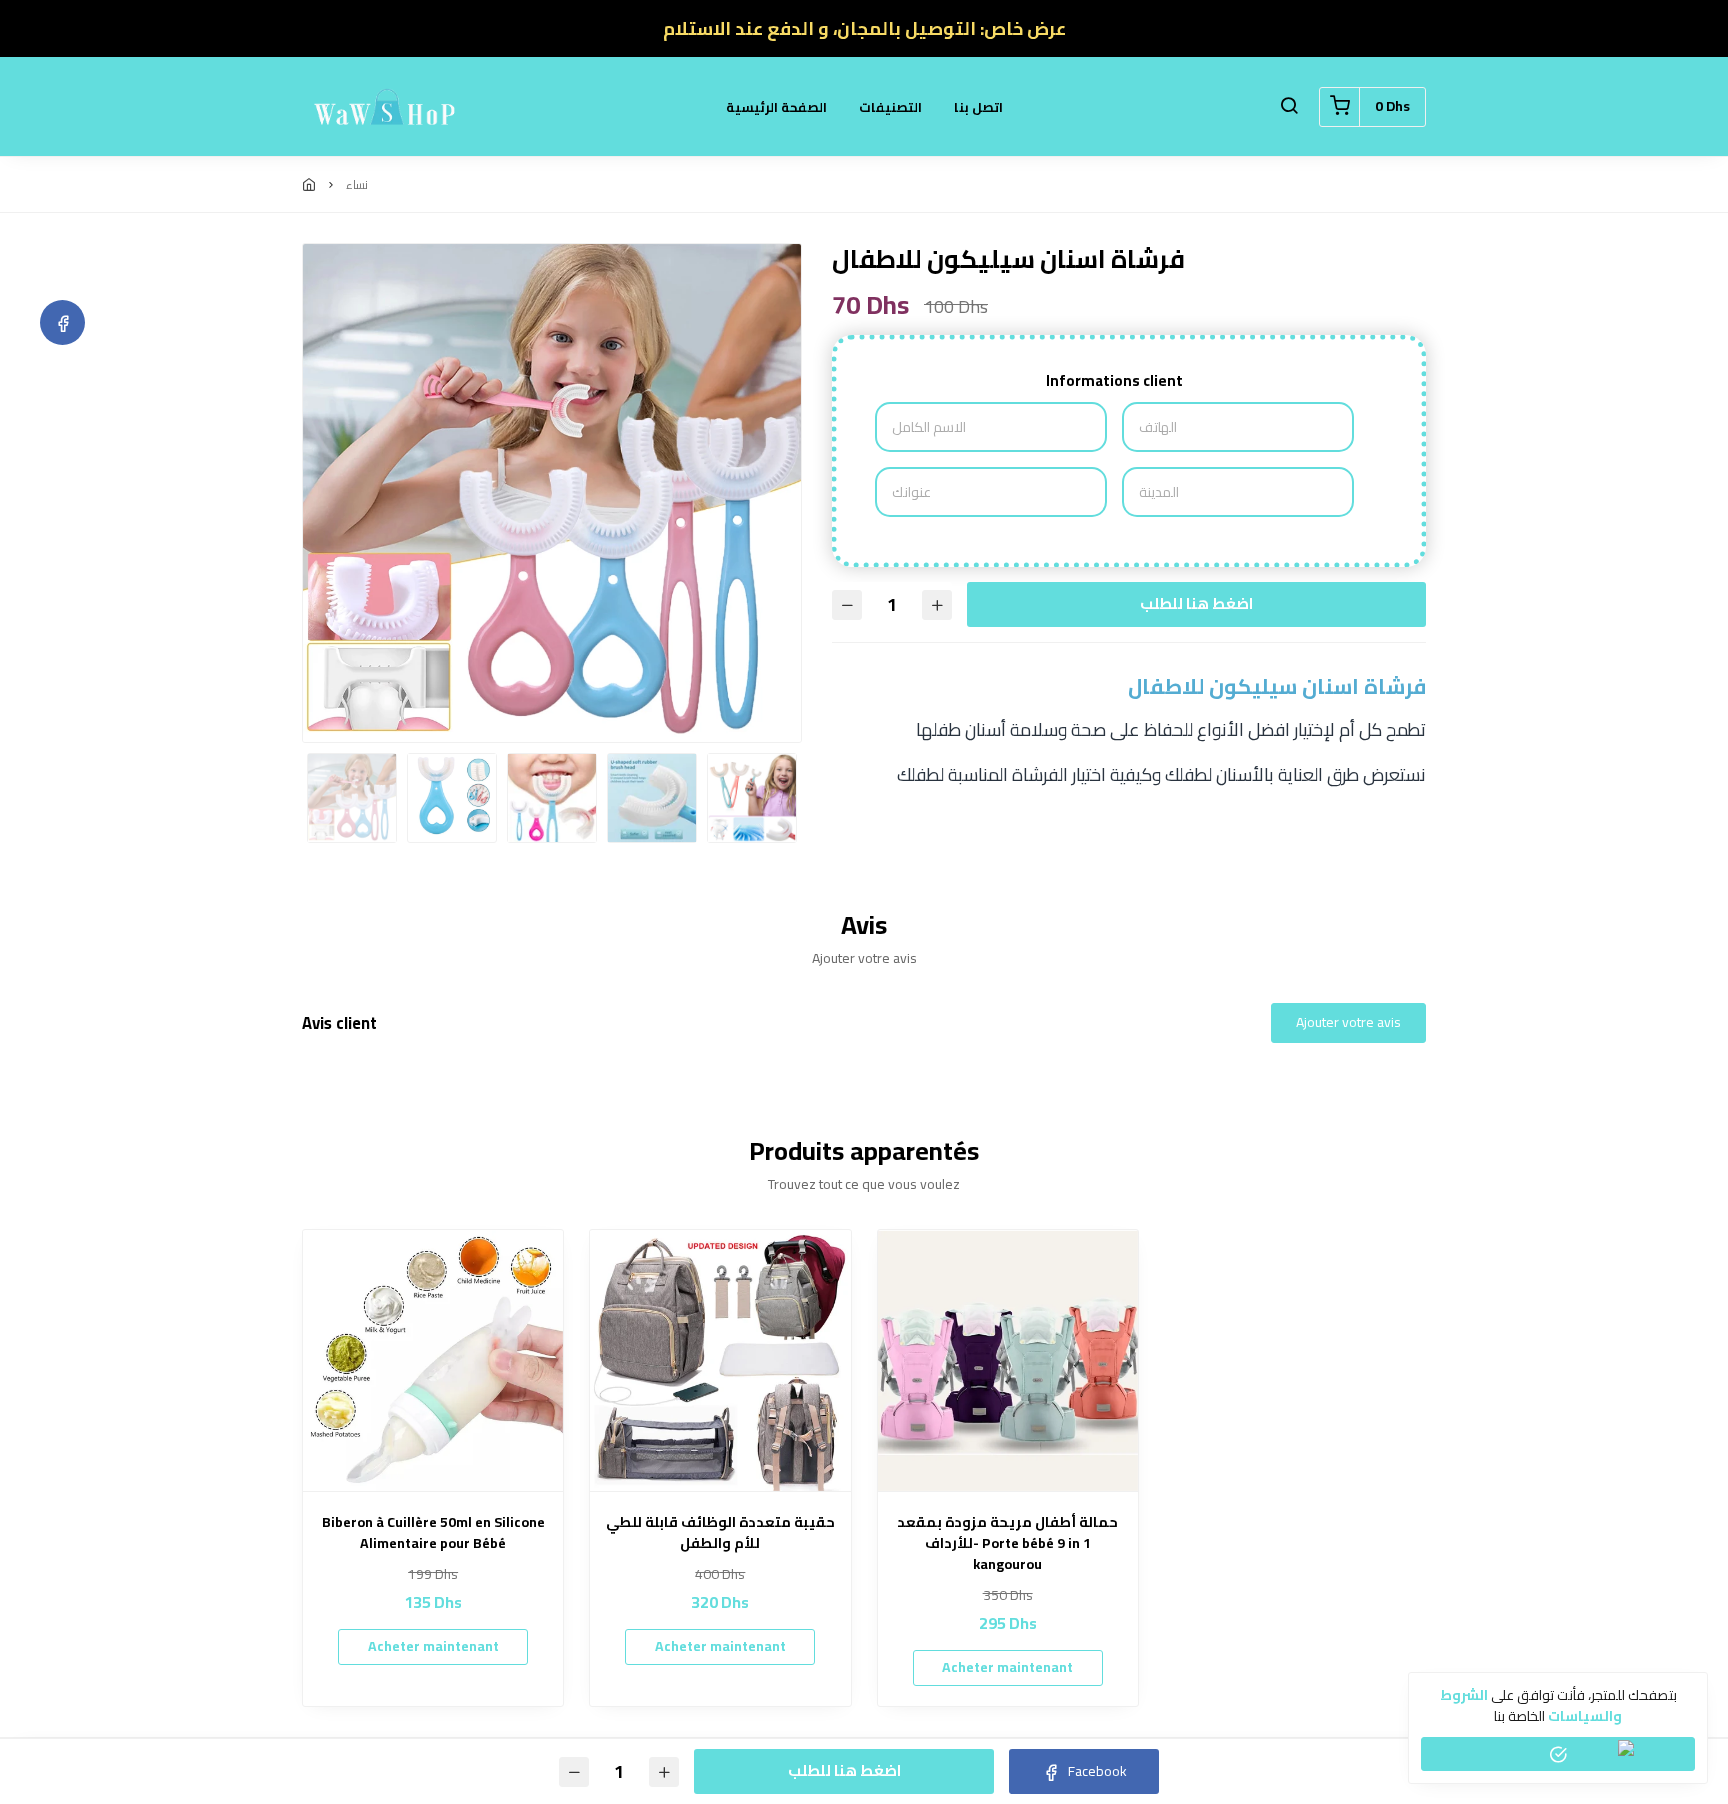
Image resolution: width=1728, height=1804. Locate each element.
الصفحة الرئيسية (776, 107)
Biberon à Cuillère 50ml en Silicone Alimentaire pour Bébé (433, 1533)
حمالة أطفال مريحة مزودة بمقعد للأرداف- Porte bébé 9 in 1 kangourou (1007, 1543)
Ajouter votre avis (1348, 1022)
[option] (552, 493)
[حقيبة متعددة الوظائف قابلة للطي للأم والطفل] (720, 1360)
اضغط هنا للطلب (1196, 603)
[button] (1289, 107)
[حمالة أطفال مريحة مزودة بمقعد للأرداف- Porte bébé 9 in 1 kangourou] (1008, 1360)
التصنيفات (890, 107)
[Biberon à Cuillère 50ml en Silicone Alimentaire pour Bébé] (433, 1360)
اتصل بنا (978, 107)
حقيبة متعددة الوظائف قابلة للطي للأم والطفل (720, 1533)
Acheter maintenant (433, 1646)
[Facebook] (62, 322)
